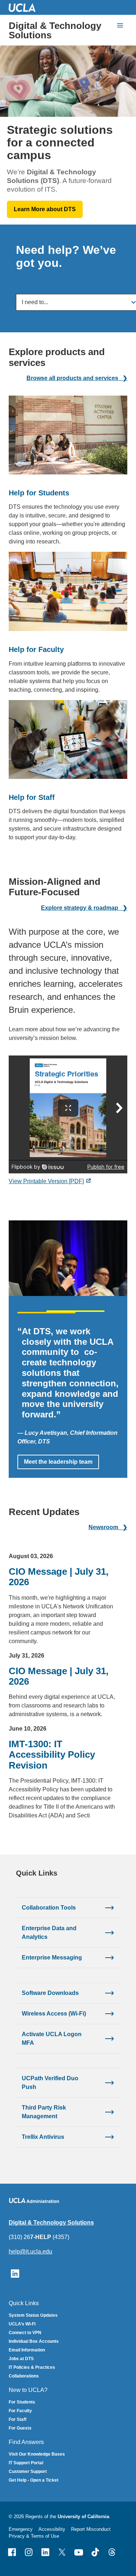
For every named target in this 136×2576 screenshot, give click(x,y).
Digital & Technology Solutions (55, 30)
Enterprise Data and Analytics (49, 1933)
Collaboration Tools (49, 1908)
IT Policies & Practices (32, 2367)
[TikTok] (95, 2552)
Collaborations (24, 2376)
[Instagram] (29, 2552)
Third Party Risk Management (44, 2112)
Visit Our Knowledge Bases (37, 2454)
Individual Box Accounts (34, 2341)
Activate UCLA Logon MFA (52, 2038)
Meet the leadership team (58, 1462)
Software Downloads (50, 1993)
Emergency (21, 2529)
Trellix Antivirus (43, 2137)
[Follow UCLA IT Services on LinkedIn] (15, 2273)
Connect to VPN (25, 2333)
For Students (22, 2402)
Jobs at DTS (21, 2359)
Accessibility (52, 2529)
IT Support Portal (26, 2463)
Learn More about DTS (45, 209)
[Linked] (45, 2552)
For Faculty (20, 2411)
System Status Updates (33, 2315)
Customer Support (28, 2471)
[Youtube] (79, 2552)
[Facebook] (12, 2552)
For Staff (18, 2419)
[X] (62, 2552)
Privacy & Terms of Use (34, 2536)
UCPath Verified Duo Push (50, 2083)
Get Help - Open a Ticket (34, 2480)
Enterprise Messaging (52, 1957)
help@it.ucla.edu (30, 2251)
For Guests (20, 2428)
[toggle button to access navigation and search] (120, 25)
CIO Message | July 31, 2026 (59, 1577)
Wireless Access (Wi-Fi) (54, 2014)
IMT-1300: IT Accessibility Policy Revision (52, 1755)
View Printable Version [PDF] (46, 1181)
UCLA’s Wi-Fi (22, 2324)
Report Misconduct (91, 2529)
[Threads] (112, 2552)
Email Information (27, 2350)
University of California (83, 2517)
